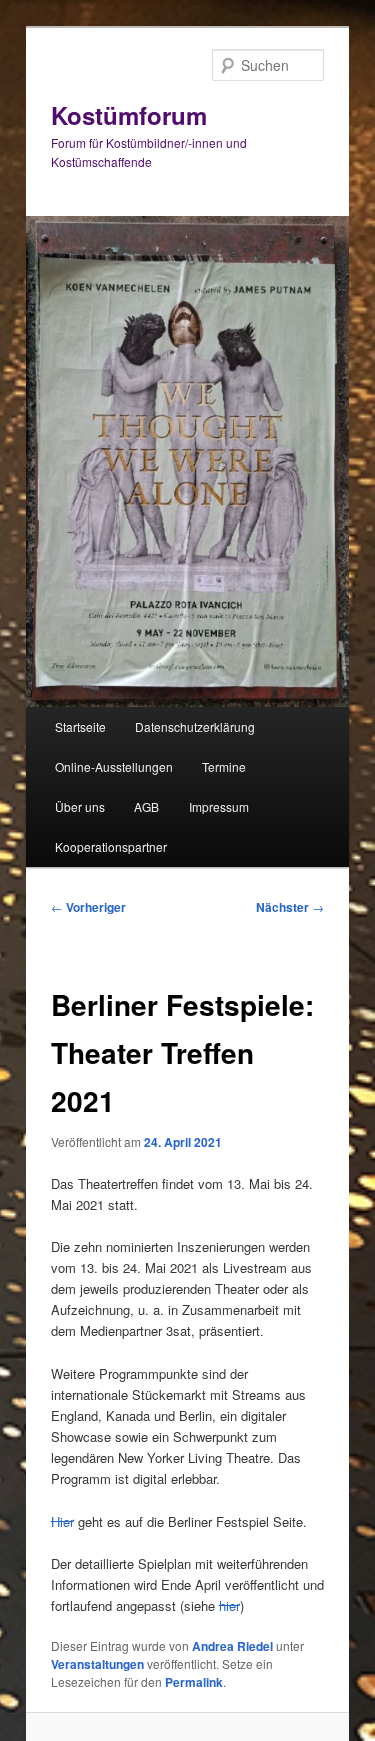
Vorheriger (88, 907)
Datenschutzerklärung (195, 726)
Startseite (80, 726)
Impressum (219, 806)
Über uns (80, 806)
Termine (224, 766)
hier (229, 1605)
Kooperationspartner (111, 846)
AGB (146, 806)
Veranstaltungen (97, 1664)
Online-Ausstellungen (114, 766)
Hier (62, 1521)
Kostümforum (129, 115)
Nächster (290, 907)
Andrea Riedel (232, 1646)
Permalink (194, 1682)
